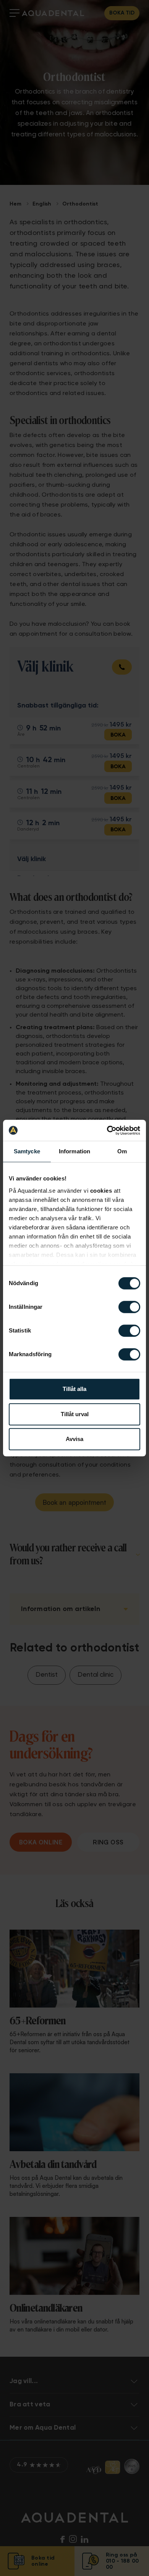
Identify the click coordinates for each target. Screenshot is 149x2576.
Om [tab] (122, 1151)
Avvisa (74, 1439)
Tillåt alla (74, 1389)
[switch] (129, 1307)
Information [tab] (74, 1151)
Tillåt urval (75, 1414)
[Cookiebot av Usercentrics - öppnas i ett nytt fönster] (107, 1130)
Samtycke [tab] (27, 1151)
